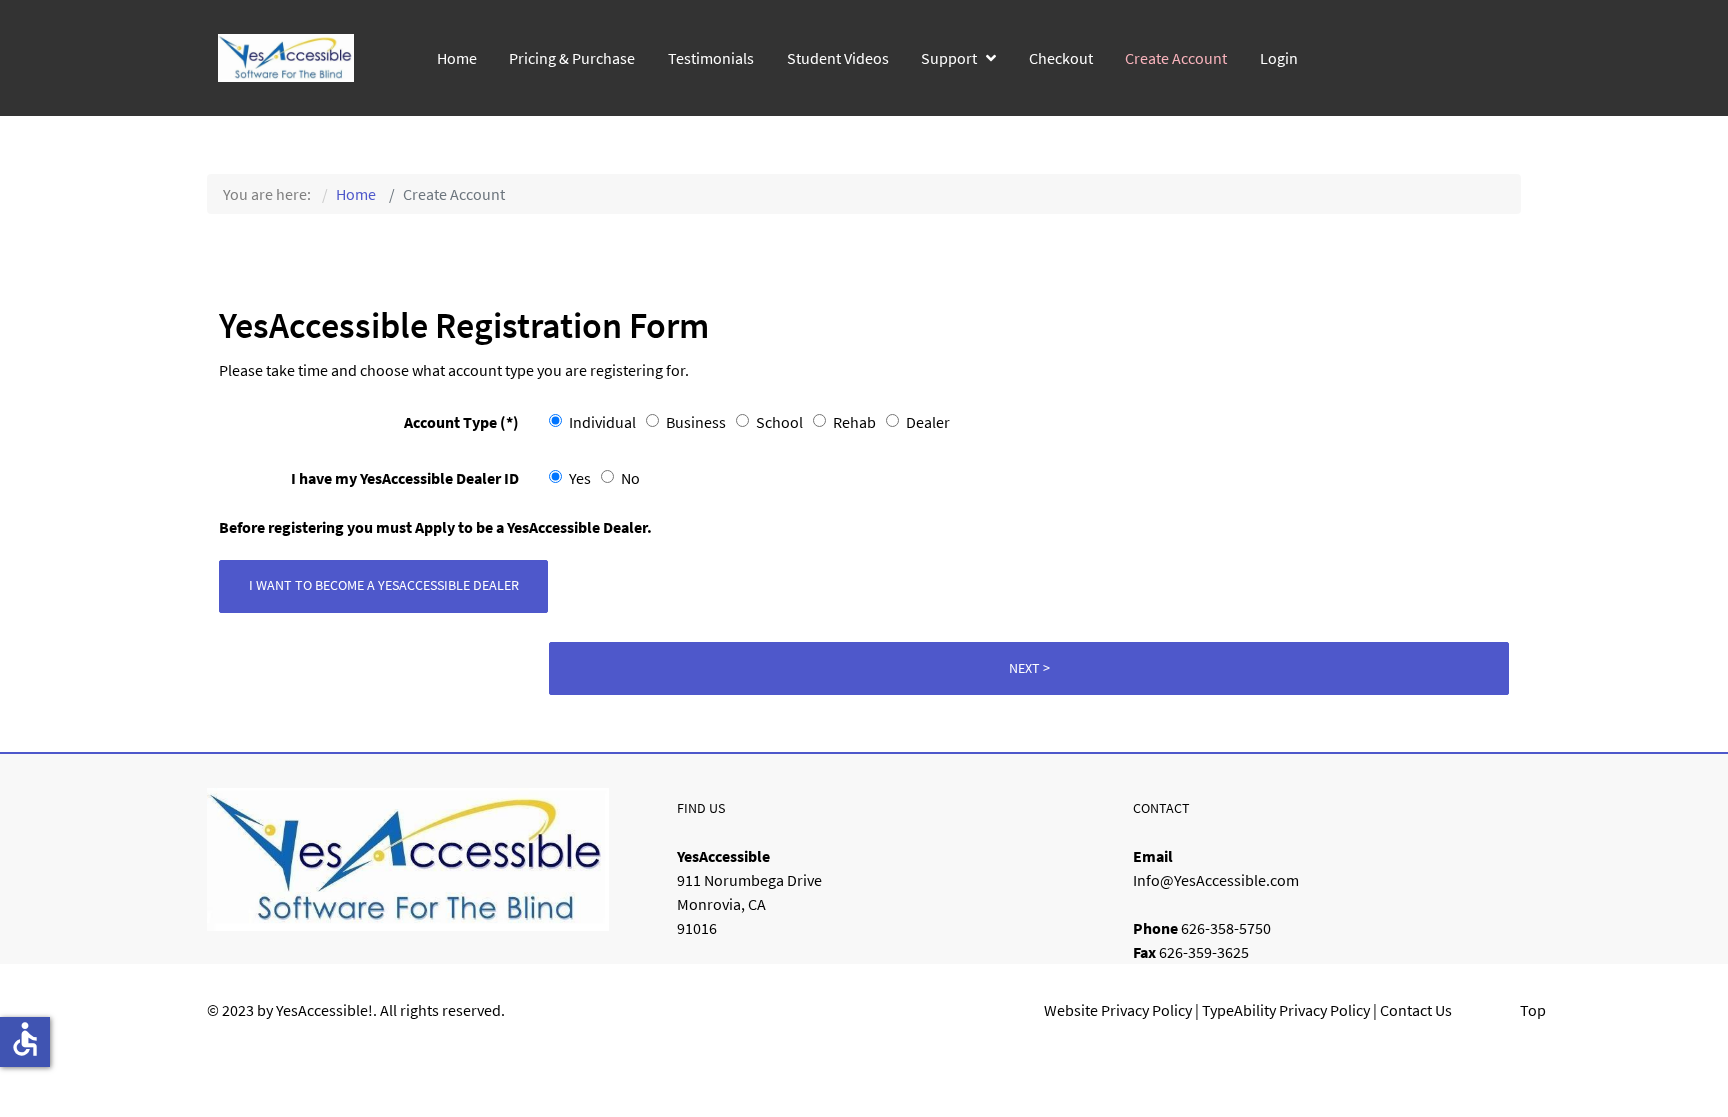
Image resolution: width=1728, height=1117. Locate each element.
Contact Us (1416, 1010)
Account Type (461, 422)
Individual (602, 422)
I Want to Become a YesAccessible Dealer (384, 585)
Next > (1029, 668)
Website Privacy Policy (1118, 1010)
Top (1533, 1010)
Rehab (854, 422)
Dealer (928, 422)
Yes (580, 478)
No (630, 478)
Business (696, 422)
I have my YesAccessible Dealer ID (405, 478)
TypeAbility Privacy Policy (1286, 1010)
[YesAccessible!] (286, 55)
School (779, 422)
